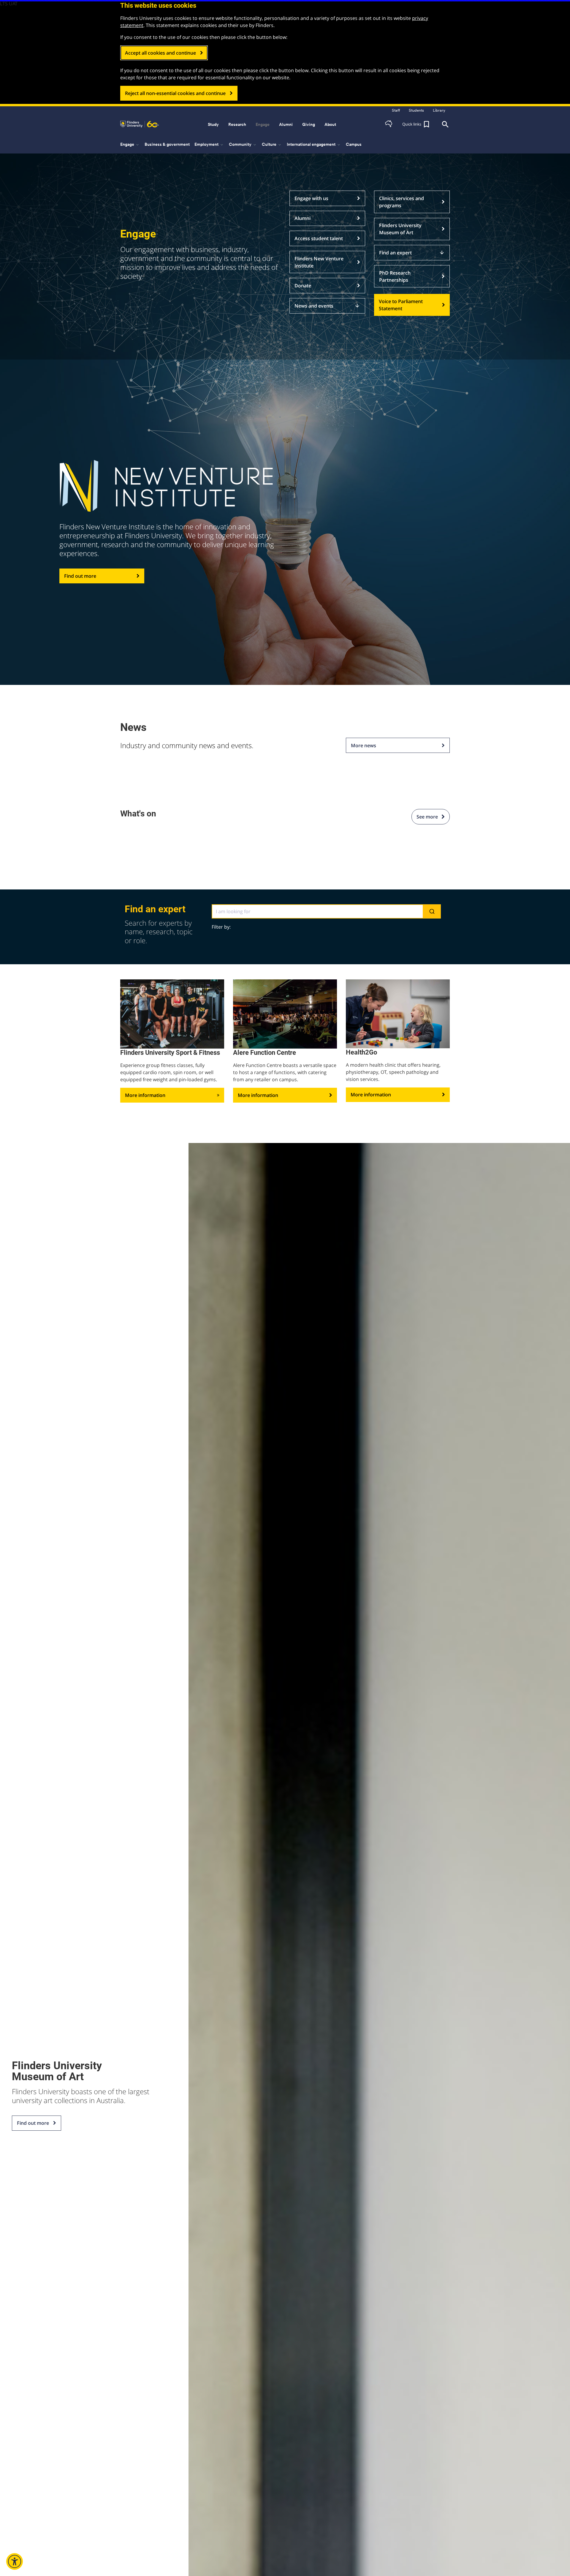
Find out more (80, 576)
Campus (354, 144)
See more (429, 817)
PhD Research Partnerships (395, 276)
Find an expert (412, 253)
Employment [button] (209, 145)
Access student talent (319, 238)
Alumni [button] (286, 124)
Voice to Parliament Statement (401, 305)
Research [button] (237, 124)
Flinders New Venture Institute (319, 262)
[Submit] (432, 912)
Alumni (303, 218)
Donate (303, 286)
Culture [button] (272, 145)
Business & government (167, 144)
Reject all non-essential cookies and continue (175, 93)
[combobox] (326, 911)
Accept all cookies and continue (160, 53)
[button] (389, 124)
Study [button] (213, 124)
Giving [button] (309, 124)
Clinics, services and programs (402, 202)
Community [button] (243, 145)
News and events (327, 306)
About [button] (330, 124)
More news (364, 745)
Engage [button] (263, 124)
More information (145, 1095)
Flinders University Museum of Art (400, 229)
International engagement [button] (314, 145)
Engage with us (311, 198)
